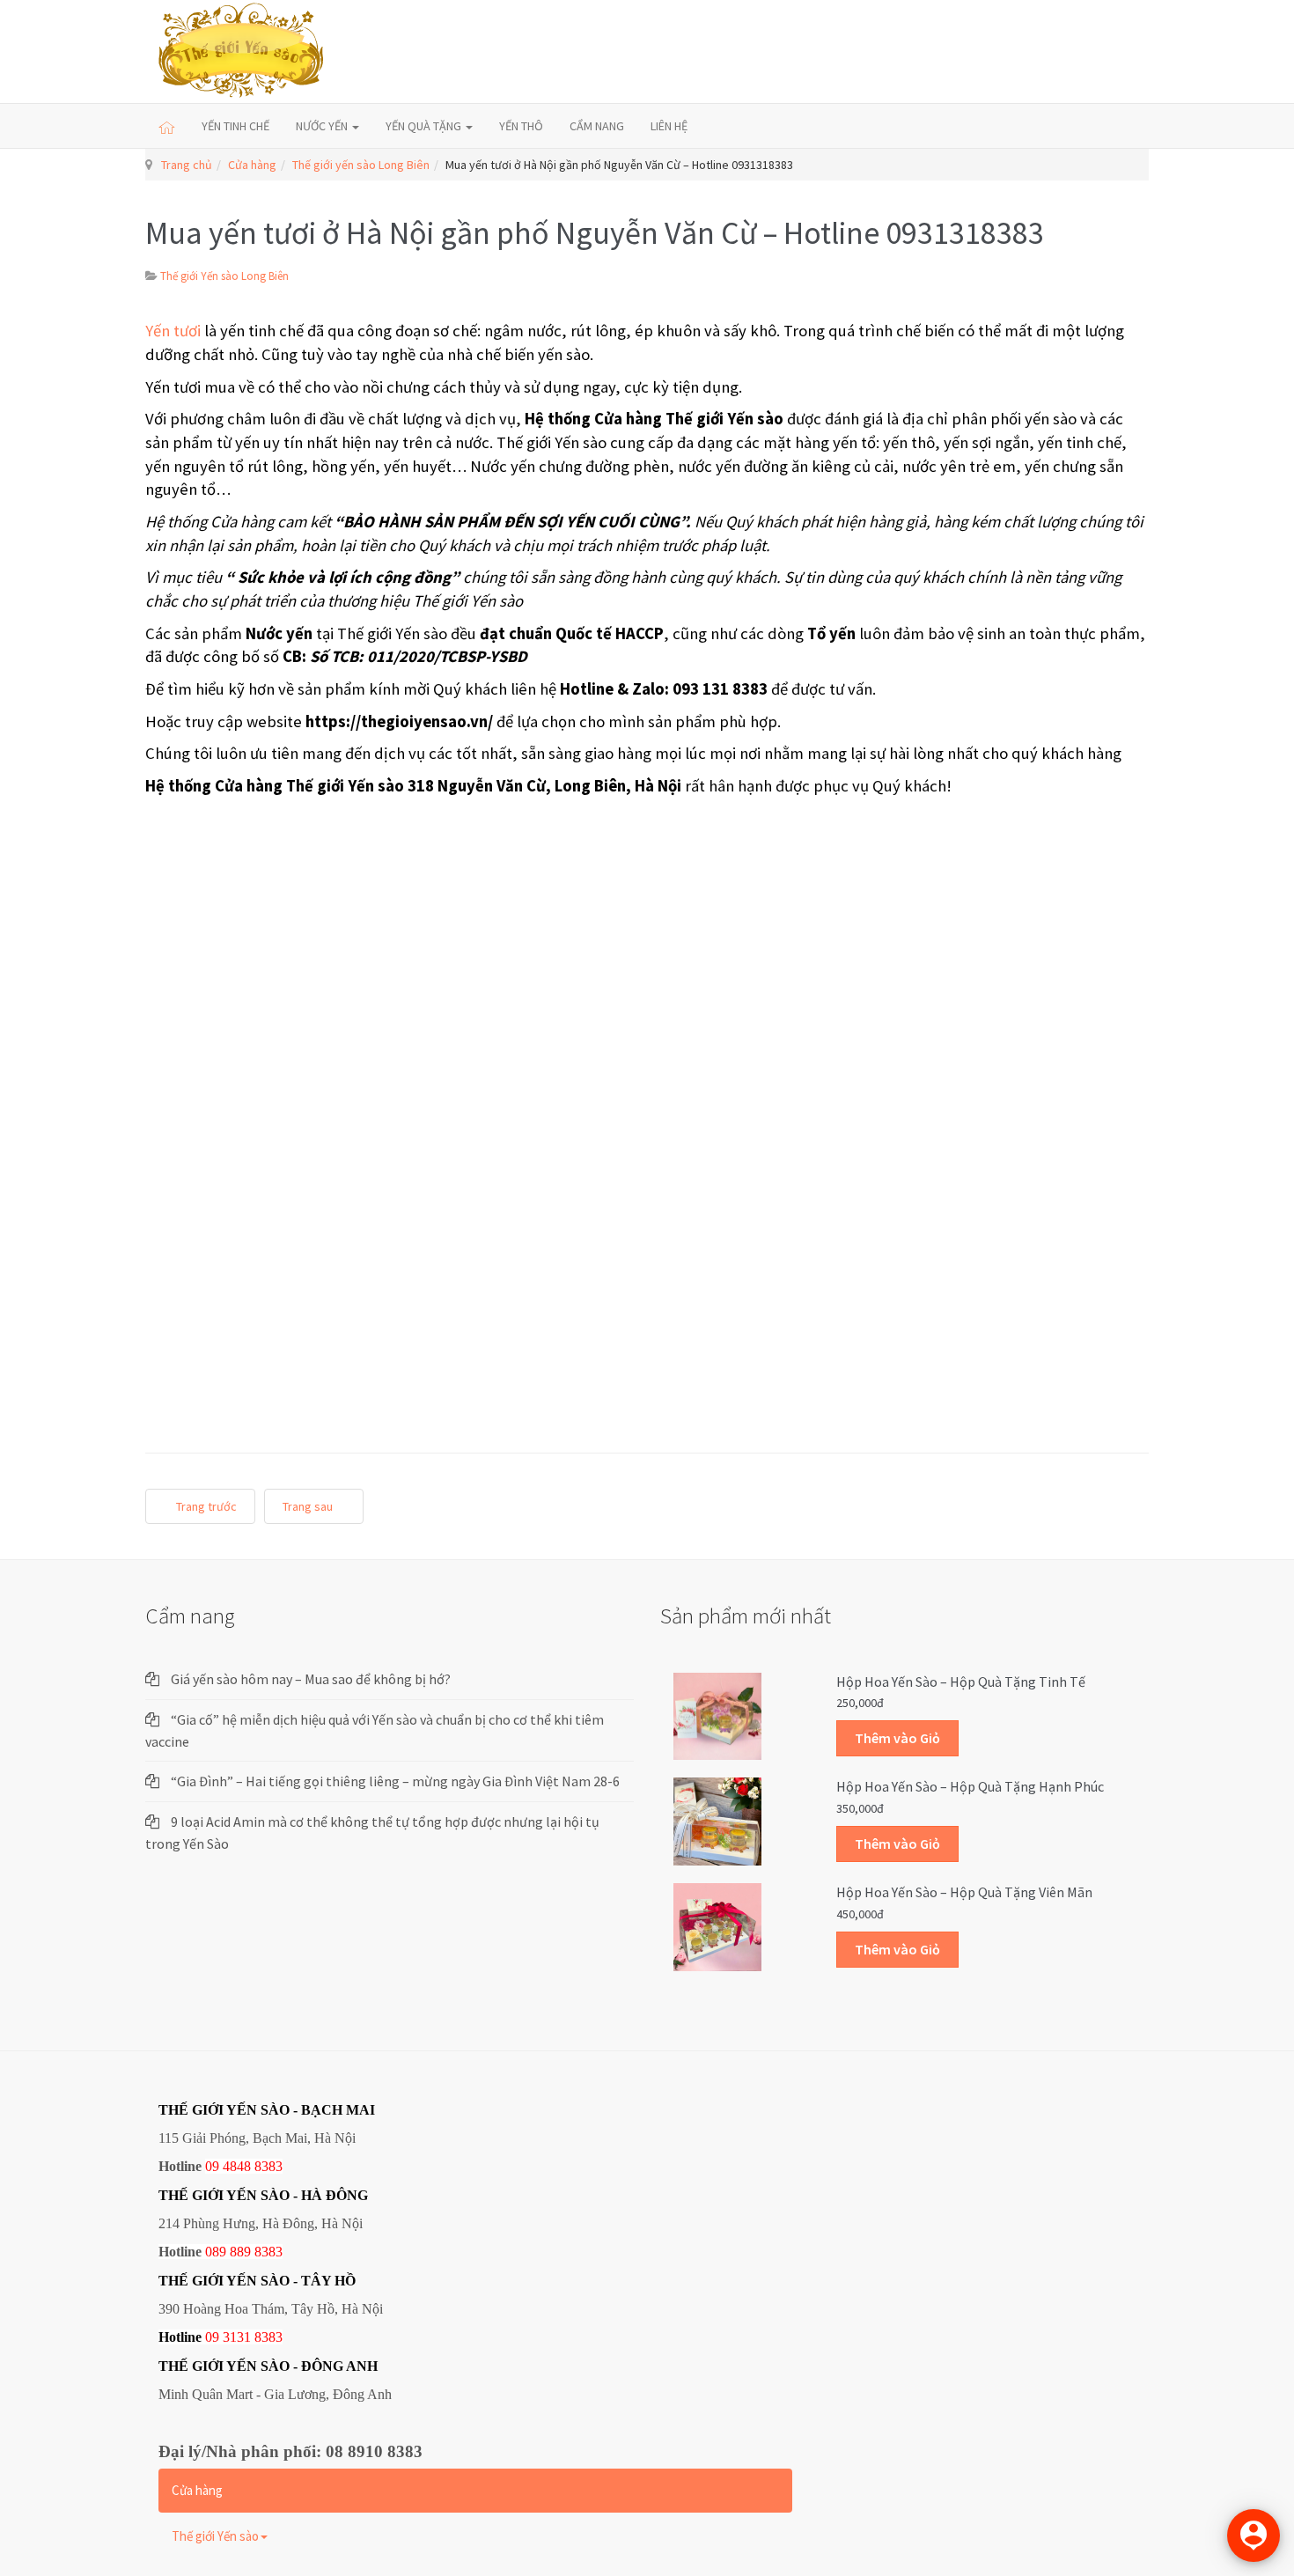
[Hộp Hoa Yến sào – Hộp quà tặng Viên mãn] (717, 1926)
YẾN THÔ (521, 126)
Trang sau (309, 1506)
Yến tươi (173, 331)
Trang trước (205, 1506)
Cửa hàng (252, 165)
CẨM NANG (597, 126)
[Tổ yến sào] (242, 52)
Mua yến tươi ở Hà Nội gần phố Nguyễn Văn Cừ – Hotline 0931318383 (595, 233)
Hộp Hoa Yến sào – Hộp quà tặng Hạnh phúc (970, 1786)
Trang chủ (187, 165)
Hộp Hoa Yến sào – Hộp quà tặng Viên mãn (964, 1892)
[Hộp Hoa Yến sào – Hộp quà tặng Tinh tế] (717, 1715)
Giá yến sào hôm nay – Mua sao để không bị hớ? (311, 1679)
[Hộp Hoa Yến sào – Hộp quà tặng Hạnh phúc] (717, 1821)
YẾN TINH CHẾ (235, 126)
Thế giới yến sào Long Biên (361, 165)
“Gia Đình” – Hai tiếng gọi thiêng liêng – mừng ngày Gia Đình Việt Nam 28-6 (395, 1781)
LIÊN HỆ (669, 126)
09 (212, 2337)
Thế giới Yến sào (215, 2536)
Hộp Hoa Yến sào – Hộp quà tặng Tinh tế (961, 1682)
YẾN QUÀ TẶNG (425, 126)
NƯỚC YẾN (323, 126)
